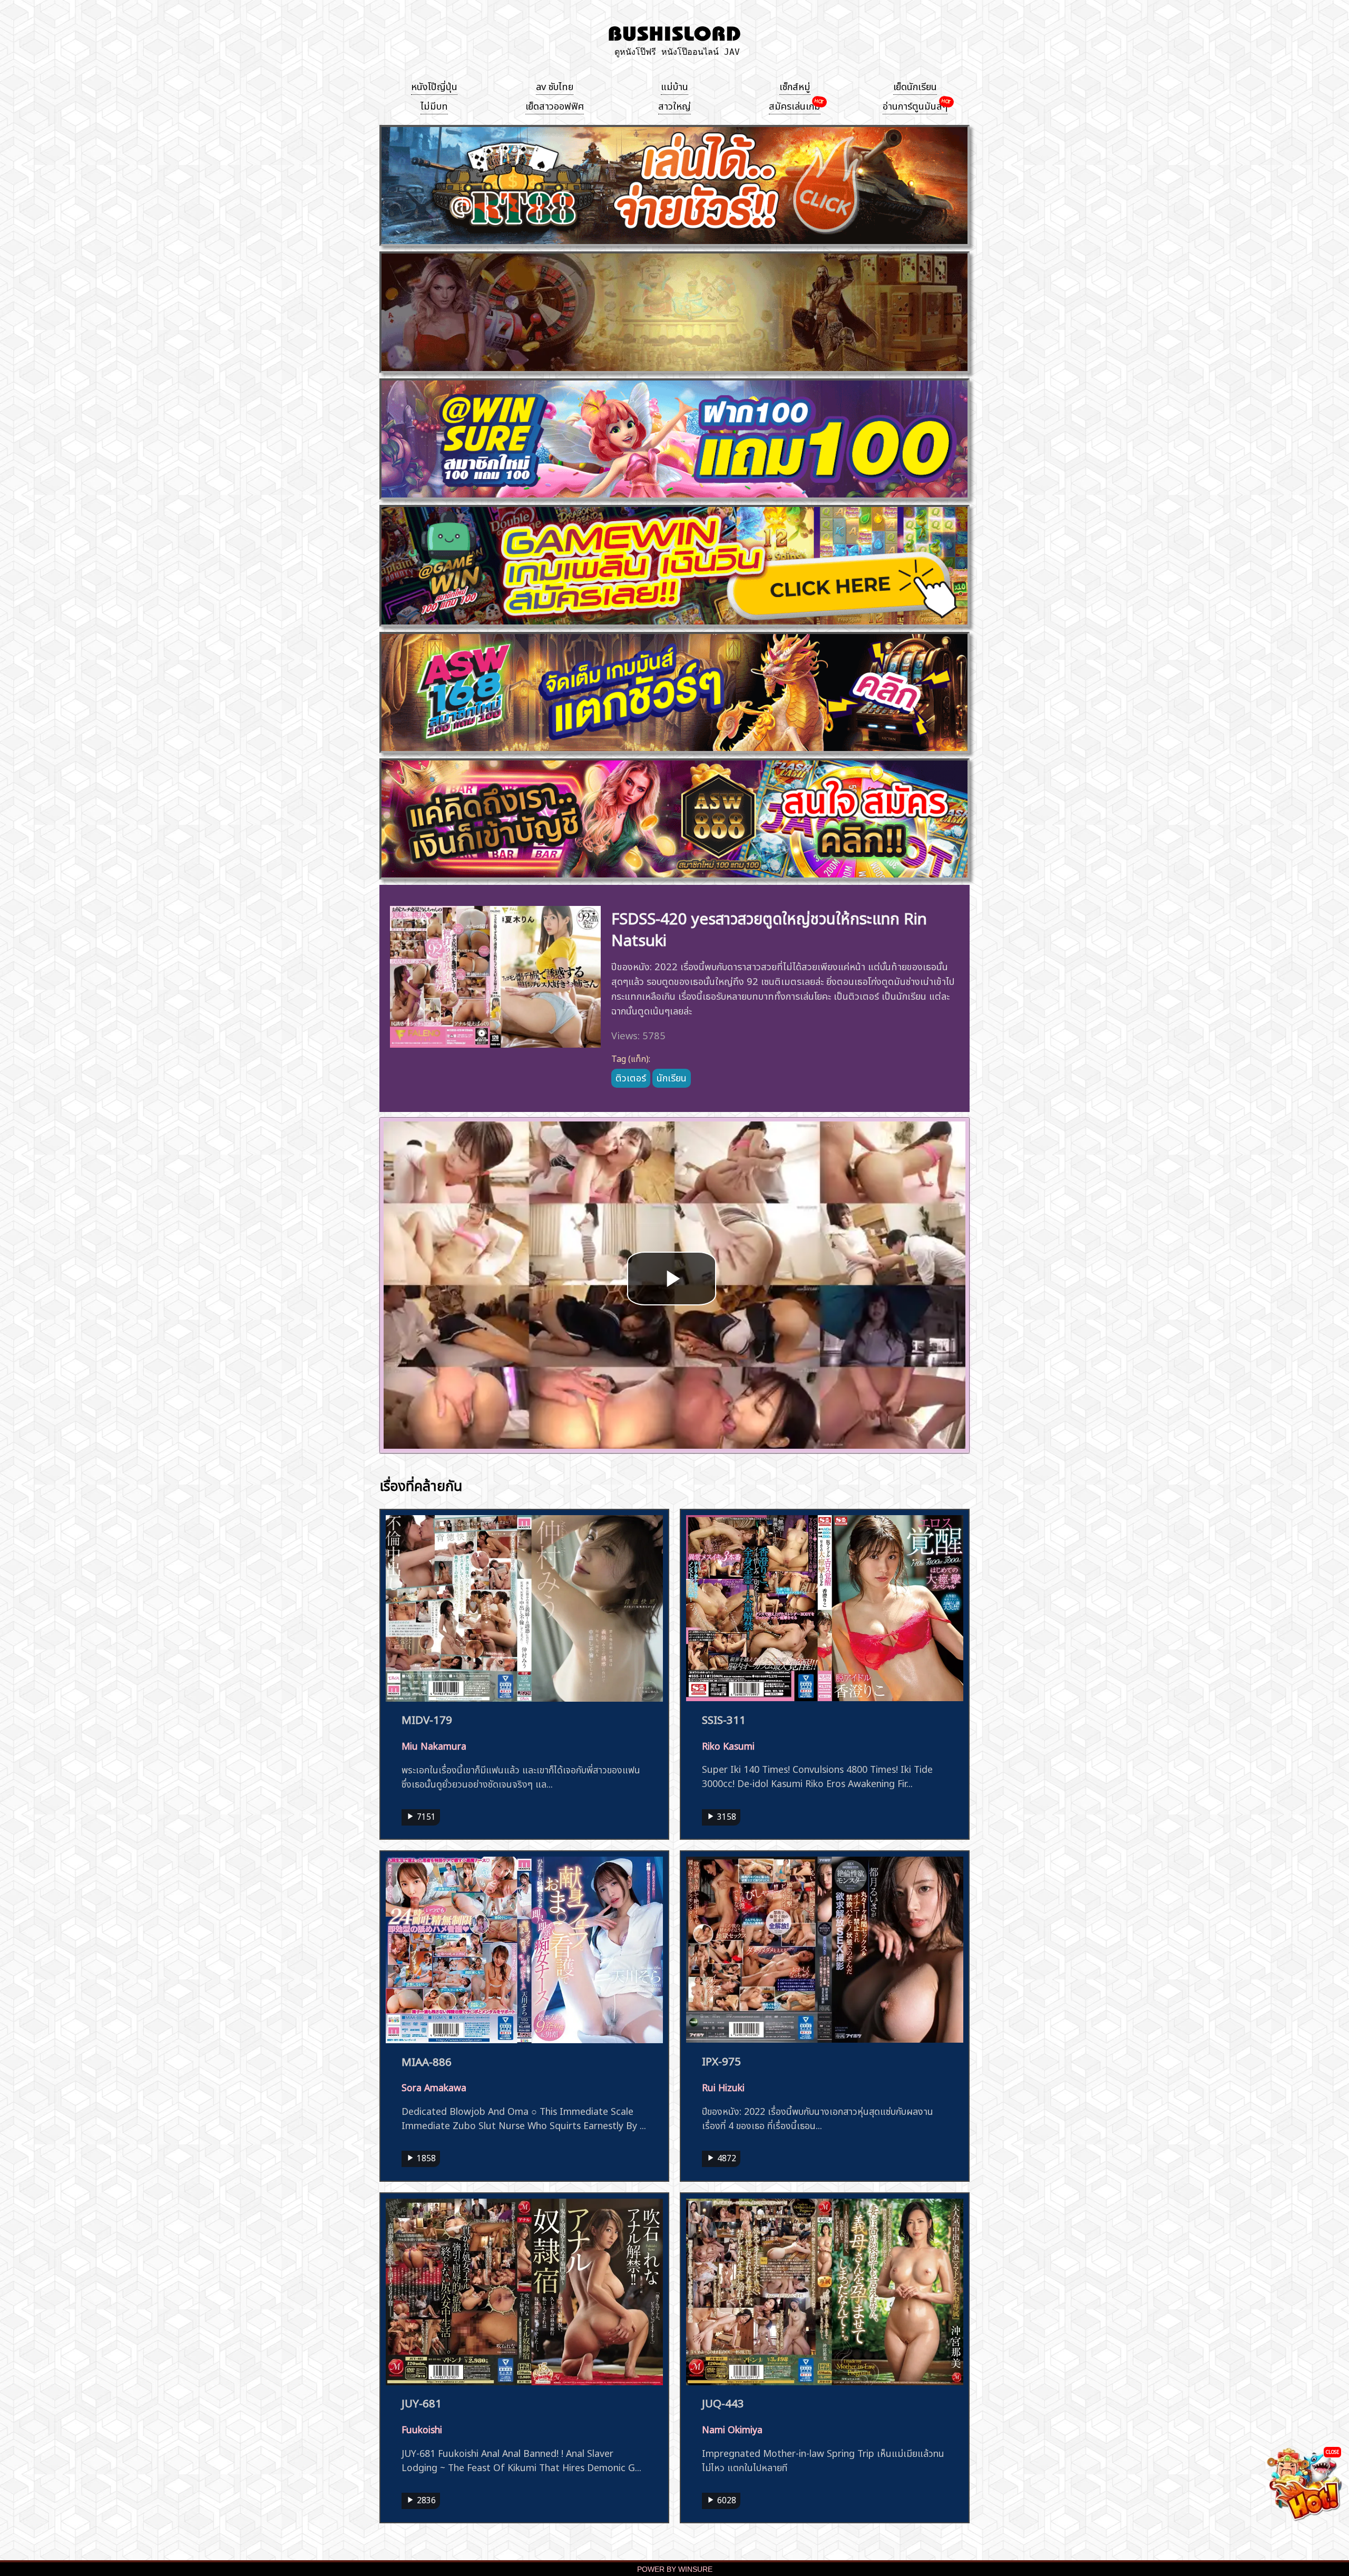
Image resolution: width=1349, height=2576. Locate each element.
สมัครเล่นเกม (795, 105)
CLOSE (1332, 2451)
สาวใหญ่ (674, 105)
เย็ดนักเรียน (915, 85)
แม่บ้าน (674, 85)
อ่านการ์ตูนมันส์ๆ (915, 105)
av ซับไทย (555, 85)
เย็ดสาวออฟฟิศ (555, 105)
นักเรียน (672, 1077)
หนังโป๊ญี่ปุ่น (434, 85)
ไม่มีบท (434, 105)
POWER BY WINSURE (675, 2569)
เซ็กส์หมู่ (795, 85)
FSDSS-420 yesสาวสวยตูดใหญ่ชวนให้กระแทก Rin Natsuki (769, 928)
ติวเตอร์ (631, 1077)
